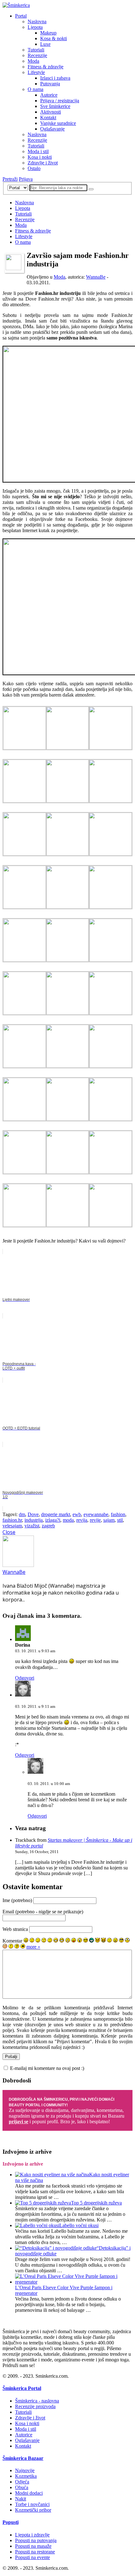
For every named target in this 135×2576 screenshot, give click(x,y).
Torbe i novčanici (32, 2504)
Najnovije (25, 2470)
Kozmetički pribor (33, 2510)
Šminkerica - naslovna (37, 2401)
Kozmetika (26, 2476)
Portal (21, 16)
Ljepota (35, 27)
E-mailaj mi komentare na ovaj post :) (47, 2068)
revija (82, 1520)
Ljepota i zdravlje (32, 2535)
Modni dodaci (29, 2493)
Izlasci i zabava (55, 78)
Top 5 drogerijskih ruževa (96, 2203)
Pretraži (10, 179)
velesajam (12, 1526)
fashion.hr (12, 1520)
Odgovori (25, 1678)
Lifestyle (36, 72)
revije (95, 1520)
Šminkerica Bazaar (23, 2458)
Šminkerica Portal (22, 2388)
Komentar (12, 1941)
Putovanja (50, 84)
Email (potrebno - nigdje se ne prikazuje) (43, 1912)
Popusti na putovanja (36, 2540)
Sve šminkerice (55, 106)
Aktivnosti (51, 112)
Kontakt (48, 118)
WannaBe (96, 277)
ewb (77, 1514)
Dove (33, 1514)
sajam (109, 1520)
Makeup (48, 33)
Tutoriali (36, 50)
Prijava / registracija (60, 101)
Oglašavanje (52, 129)
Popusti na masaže (33, 2546)
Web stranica (15, 1929)
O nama (35, 89)
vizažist (32, 1526)
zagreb (48, 1526)
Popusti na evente (32, 2557)
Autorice (49, 95)
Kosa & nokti (54, 38)
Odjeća (22, 2482)
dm (22, 1514)
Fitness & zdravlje (46, 67)
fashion (118, 1514)
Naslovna (37, 21)
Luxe (45, 44)
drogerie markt (56, 1514)
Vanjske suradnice (58, 123)
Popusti (11, 2522)
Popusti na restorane (35, 2552)
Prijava (26, 179)
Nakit (21, 2499)
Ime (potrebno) (17, 1900)
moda (68, 1520)
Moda (33, 61)
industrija (34, 1520)
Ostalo (34, 168)
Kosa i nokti (40, 157)
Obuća (22, 2487)
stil (120, 1520)
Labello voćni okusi (79, 2225)
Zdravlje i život (43, 163)
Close (9, 1532)
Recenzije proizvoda (35, 2406)
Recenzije (37, 55)
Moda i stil (38, 151)
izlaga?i (53, 1520)
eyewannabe (96, 1514)
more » (33, 1947)
